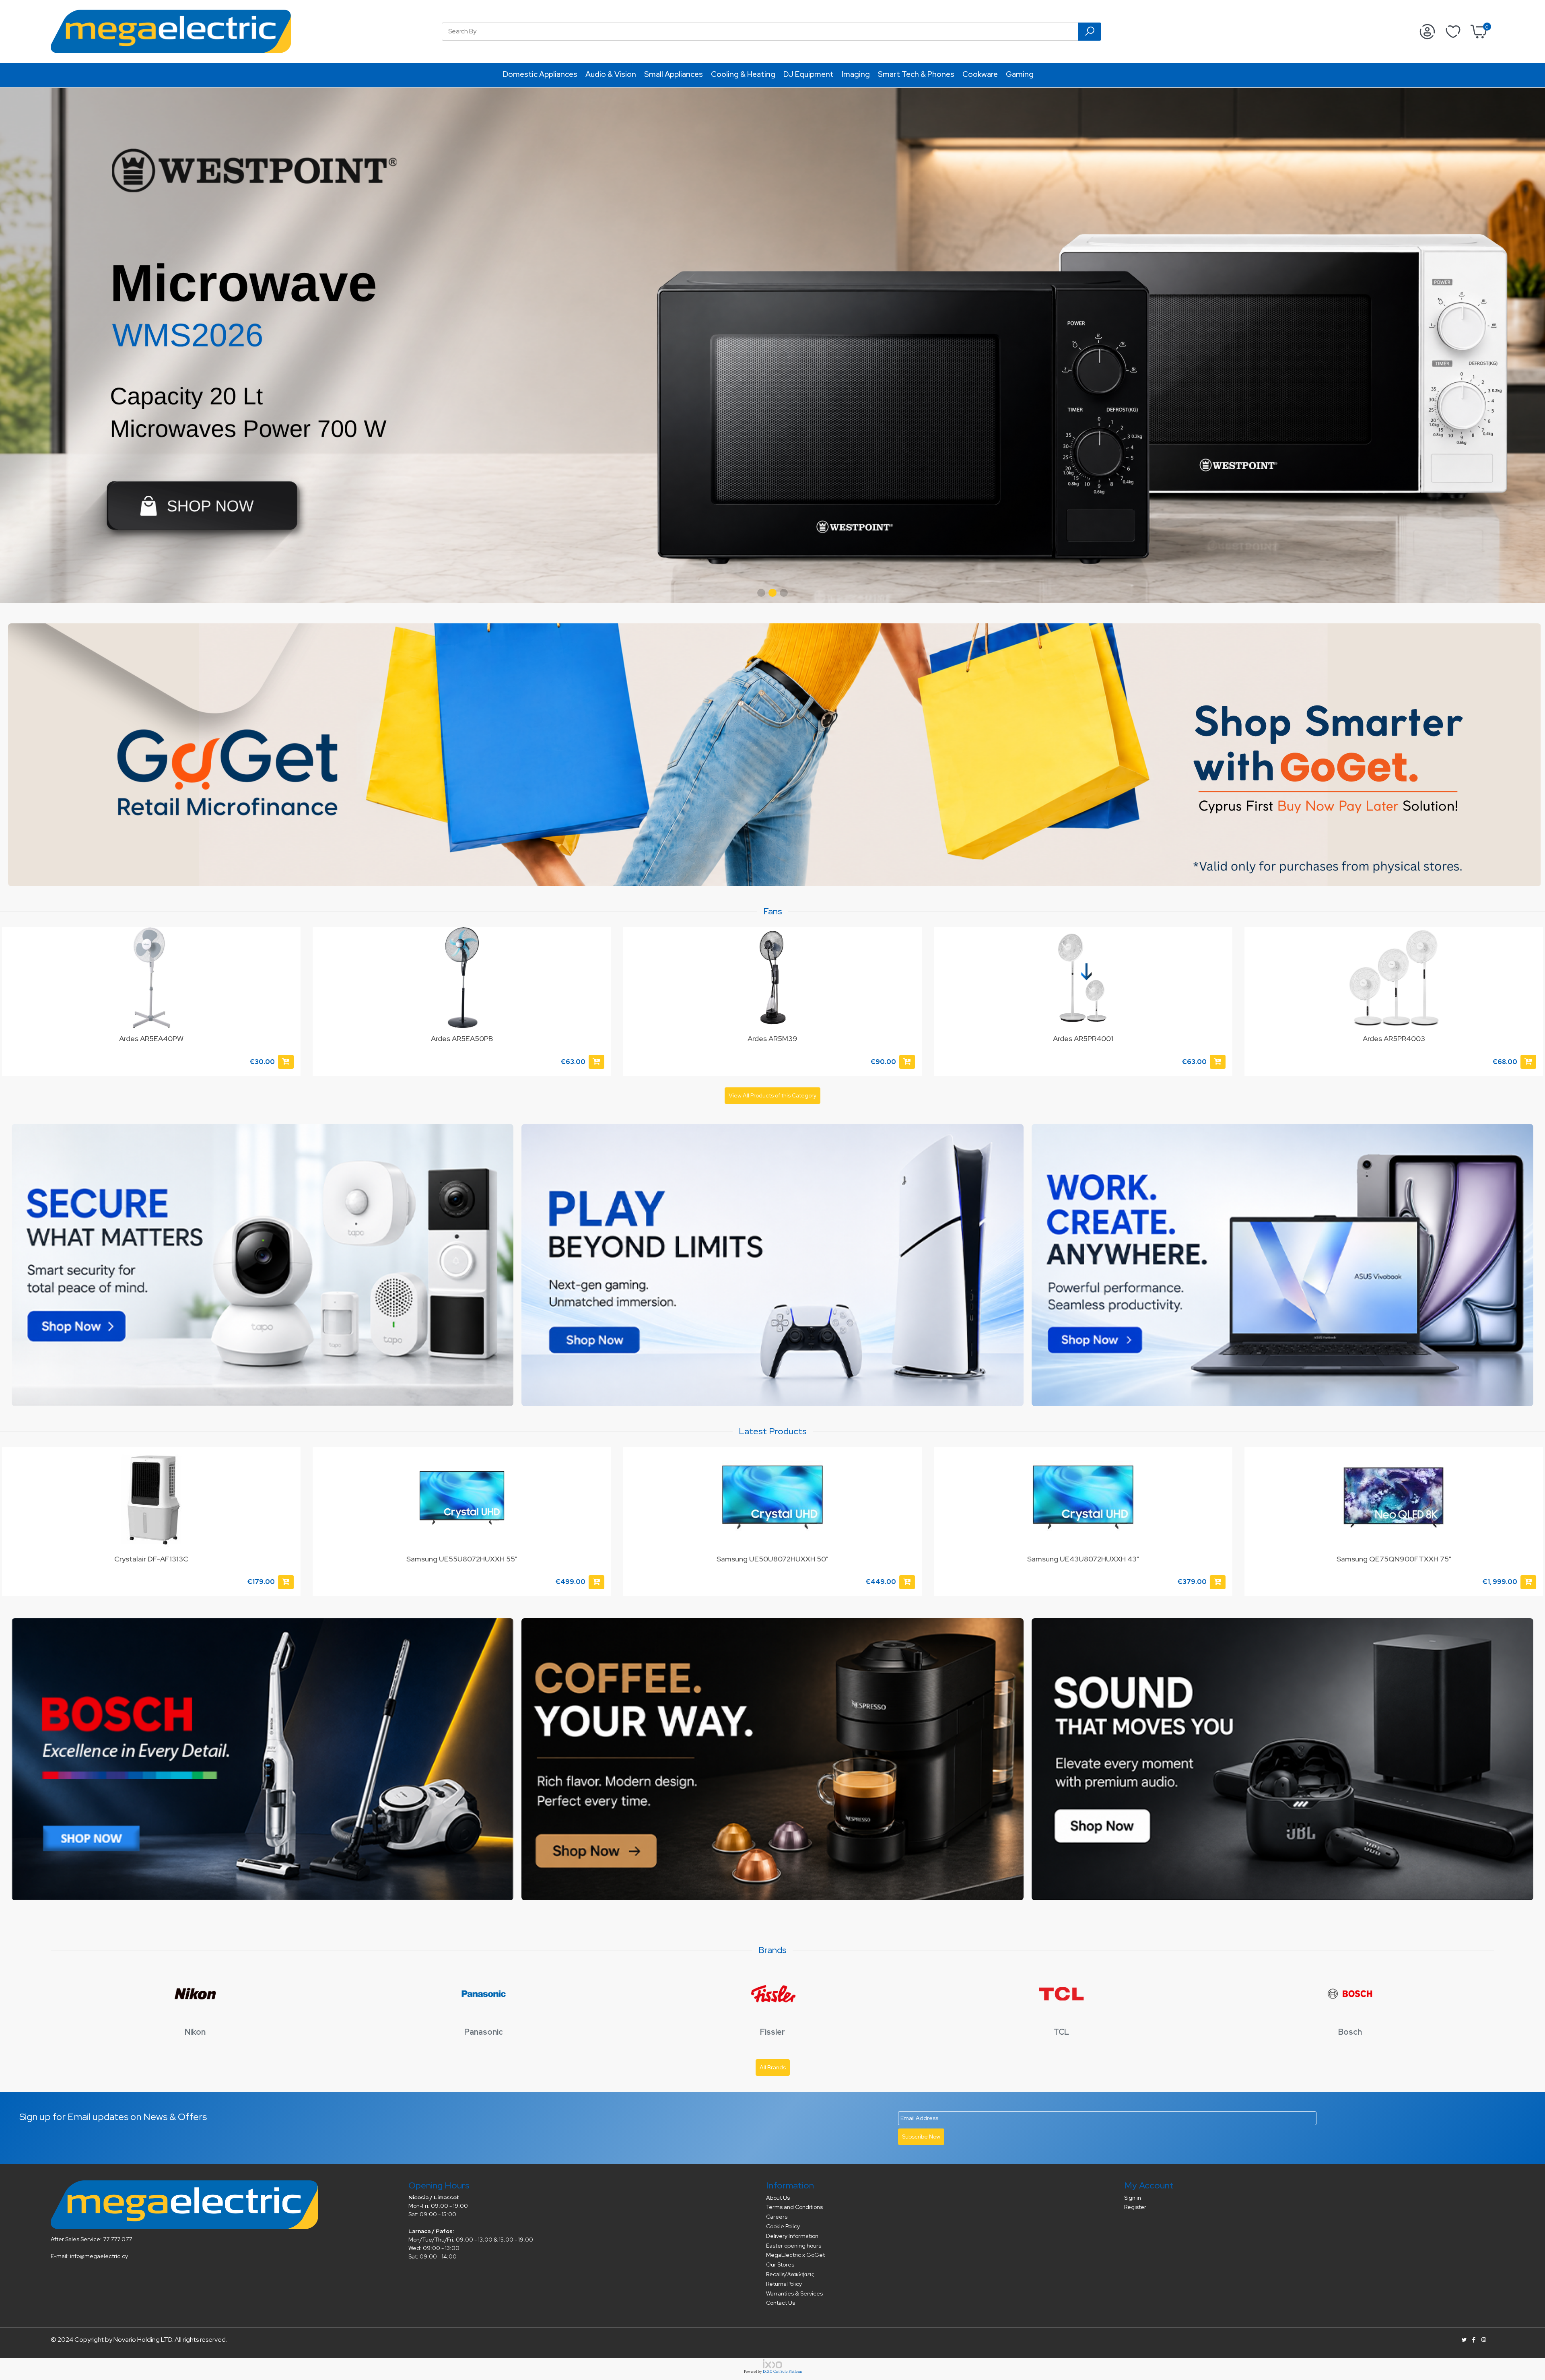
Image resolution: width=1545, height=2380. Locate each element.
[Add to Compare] (290, 1477)
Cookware (980, 74)
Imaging (856, 74)
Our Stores (780, 2265)
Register (1135, 2207)
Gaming (1020, 74)
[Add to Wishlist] (290, 941)
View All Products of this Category (772, 1095)
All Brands (773, 2067)
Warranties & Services (794, 2293)
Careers (777, 2217)
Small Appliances (674, 74)
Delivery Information (792, 2236)
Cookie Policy (783, 2226)
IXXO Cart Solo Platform (782, 2372)
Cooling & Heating (743, 74)
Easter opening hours (794, 2246)
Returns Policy (784, 2284)
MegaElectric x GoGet (795, 2255)
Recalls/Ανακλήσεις (790, 2274)
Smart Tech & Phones (916, 74)
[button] (761, 593)
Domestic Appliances (540, 74)
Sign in (1133, 2198)
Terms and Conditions (794, 2207)
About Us (778, 2198)
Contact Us (781, 2303)
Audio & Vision (611, 74)
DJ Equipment (809, 74)
